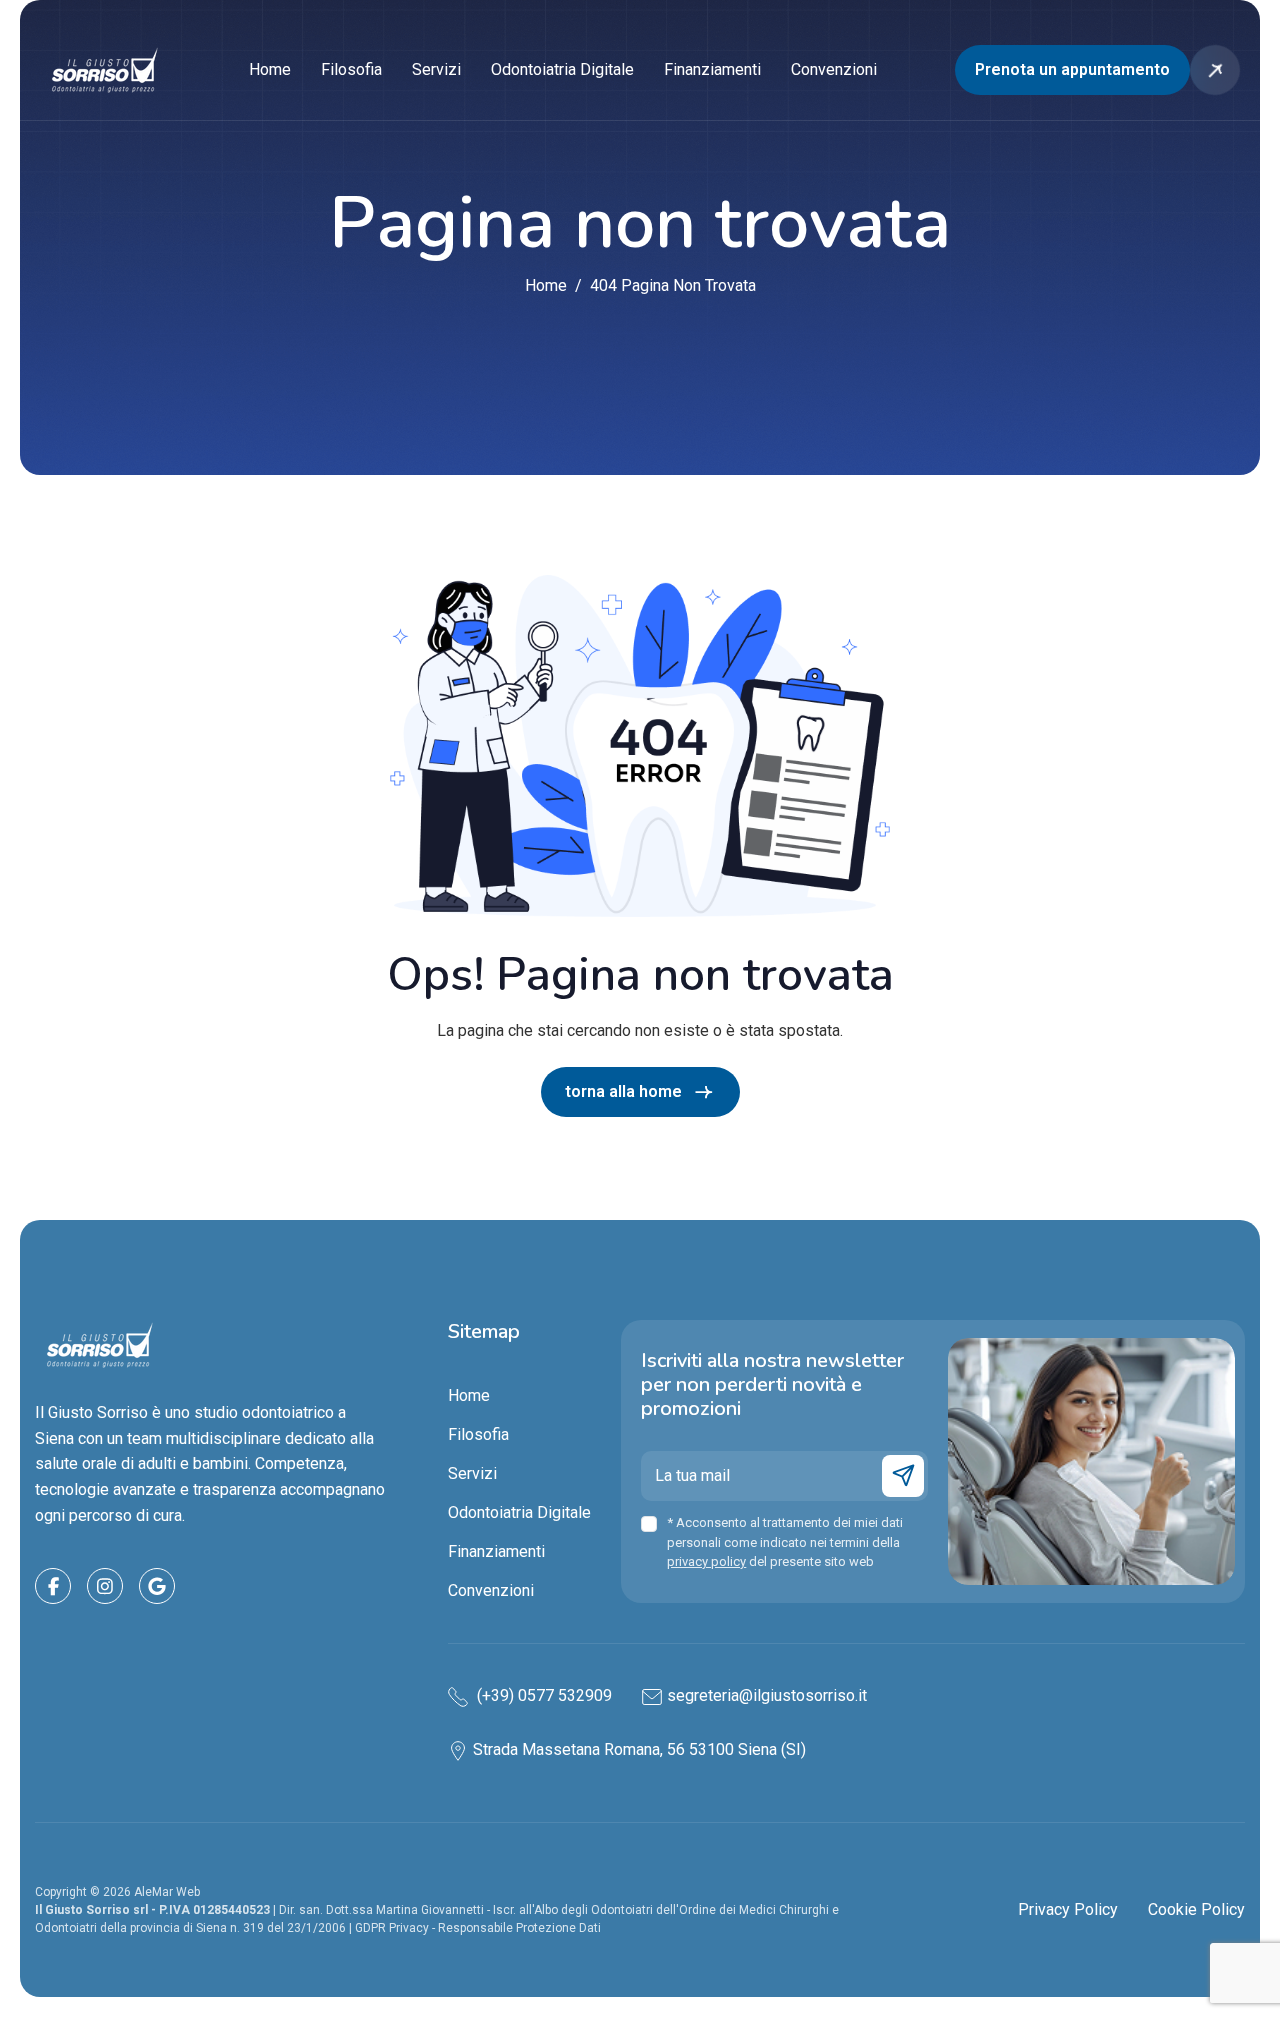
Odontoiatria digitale (562, 69)
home (546, 285)
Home (270, 69)
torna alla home (623, 1091)
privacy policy (706, 1561)
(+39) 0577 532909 (542, 1695)
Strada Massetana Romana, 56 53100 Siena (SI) (639, 1749)
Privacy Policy (1068, 1909)
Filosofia (351, 69)
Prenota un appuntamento (1072, 69)
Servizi (436, 69)
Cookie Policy (1196, 1909)
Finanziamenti (712, 69)
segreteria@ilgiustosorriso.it (767, 1695)
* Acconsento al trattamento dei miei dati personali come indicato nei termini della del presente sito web (785, 1542)
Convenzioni (834, 69)
